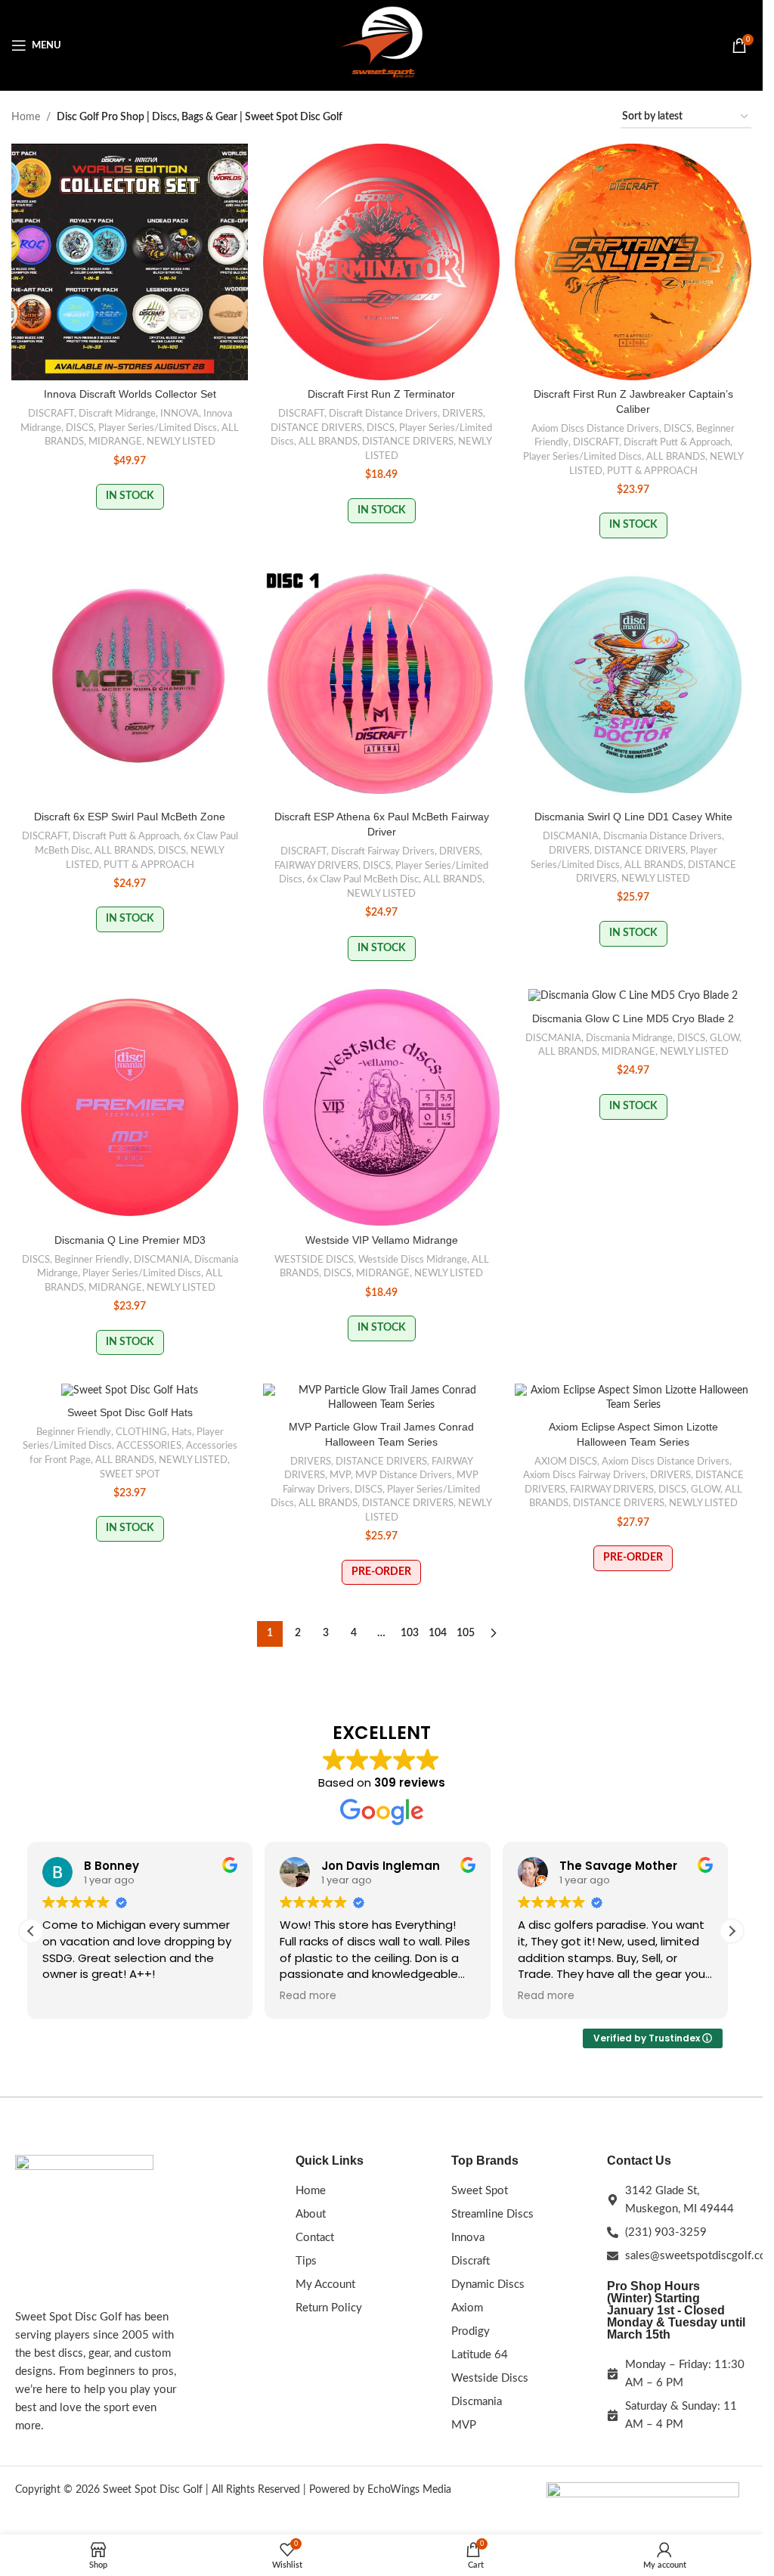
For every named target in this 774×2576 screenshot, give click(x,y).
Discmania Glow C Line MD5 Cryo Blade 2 (633, 1018)
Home (26, 117)
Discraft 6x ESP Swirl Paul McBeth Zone (130, 817)
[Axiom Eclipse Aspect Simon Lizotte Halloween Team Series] (633, 1398)
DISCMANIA (571, 836)
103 (410, 1633)
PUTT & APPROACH (652, 471)
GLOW (724, 1038)
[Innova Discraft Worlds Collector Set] (130, 262)
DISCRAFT (51, 414)
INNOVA (180, 414)
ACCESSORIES (149, 1446)
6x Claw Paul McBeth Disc (363, 879)
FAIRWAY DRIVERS (316, 866)
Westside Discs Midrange (413, 1260)
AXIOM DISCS (566, 1462)
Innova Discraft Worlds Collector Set (130, 394)
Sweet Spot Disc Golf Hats (130, 1412)
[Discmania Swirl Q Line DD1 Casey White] (633, 685)
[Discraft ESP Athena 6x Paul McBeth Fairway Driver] (381, 685)
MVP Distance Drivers (404, 1475)
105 (466, 1633)
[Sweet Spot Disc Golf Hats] (130, 1391)
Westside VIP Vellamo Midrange (382, 1240)
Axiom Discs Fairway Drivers (584, 1475)
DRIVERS (463, 414)
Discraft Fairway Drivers (383, 851)
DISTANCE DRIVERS (316, 428)
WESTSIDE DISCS (314, 1260)
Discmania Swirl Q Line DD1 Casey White (633, 817)
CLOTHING (141, 1432)
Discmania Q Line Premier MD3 (130, 1240)
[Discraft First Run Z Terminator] (381, 262)
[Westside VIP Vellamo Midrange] (381, 1107)
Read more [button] (308, 1996)
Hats (182, 1432)
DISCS (80, 428)
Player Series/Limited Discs (158, 428)
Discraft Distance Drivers (383, 414)
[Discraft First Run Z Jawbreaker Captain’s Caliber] (633, 262)
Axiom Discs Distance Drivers (595, 429)
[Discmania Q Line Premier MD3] (130, 1107)
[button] (732, 1931)
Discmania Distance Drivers (663, 836)
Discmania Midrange (629, 1038)
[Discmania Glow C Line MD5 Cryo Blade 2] (633, 997)
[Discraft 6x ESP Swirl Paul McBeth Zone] (130, 685)
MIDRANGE (115, 442)
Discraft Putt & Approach (677, 442)
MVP (340, 1475)
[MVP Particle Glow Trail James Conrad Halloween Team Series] (381, 1398)
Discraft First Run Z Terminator (381, 394)
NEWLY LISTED (181, 442)
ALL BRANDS (328, 442)
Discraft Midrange (117, 414)
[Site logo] (382, 45)
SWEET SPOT (130, 1474)
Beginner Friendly (92, 1260)
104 (438, 1633)
